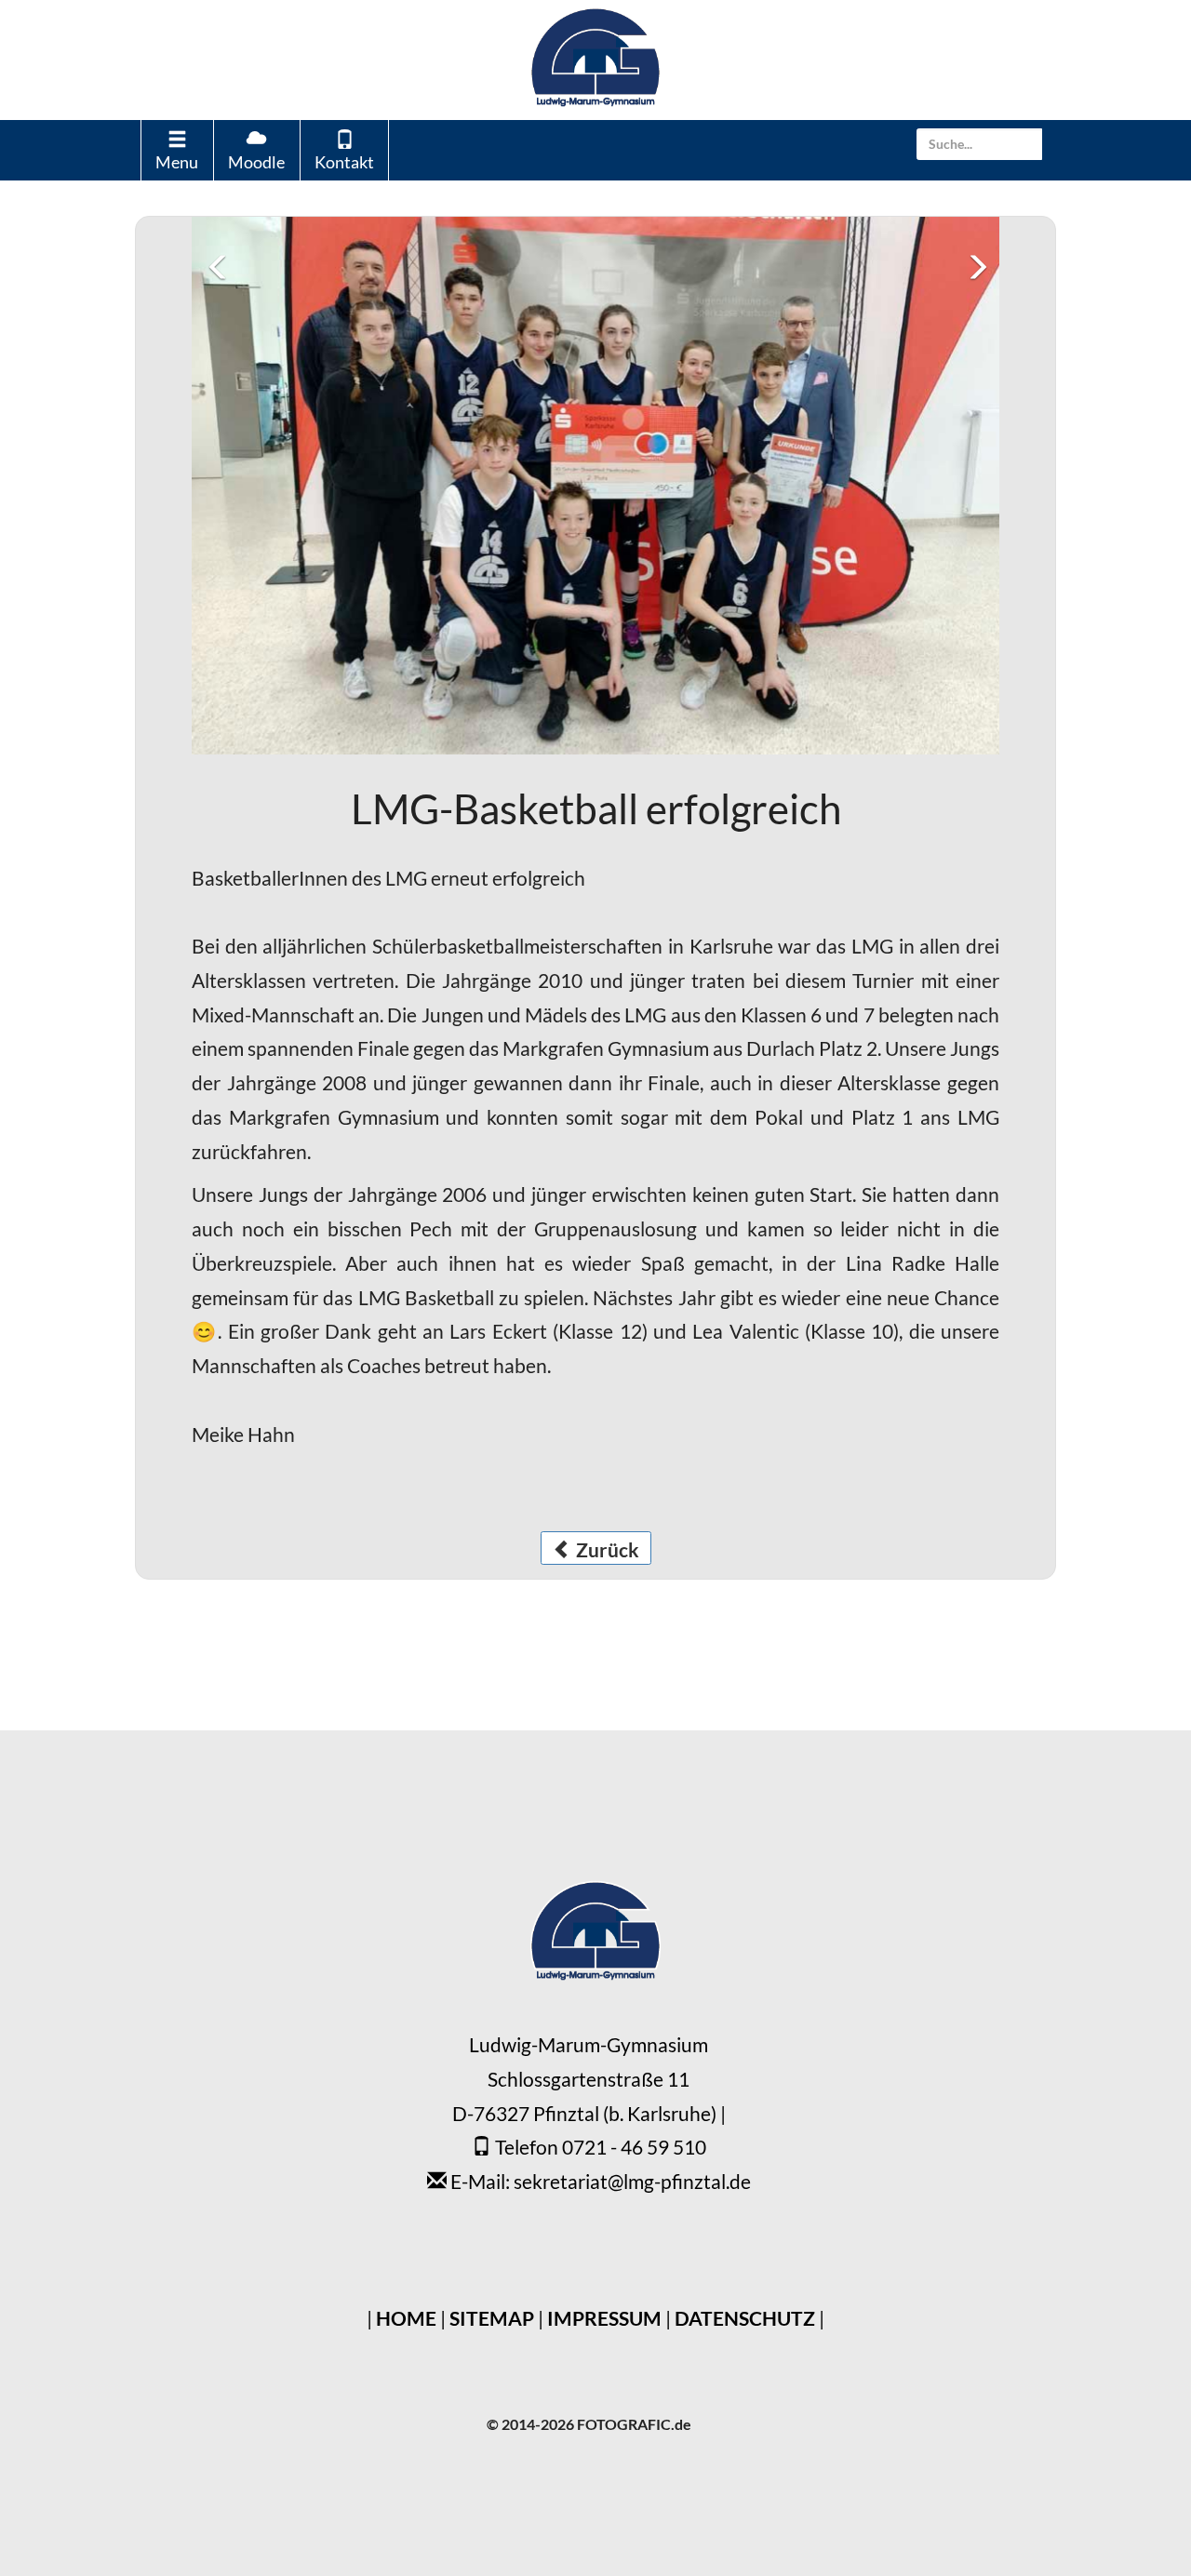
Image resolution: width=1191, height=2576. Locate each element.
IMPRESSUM (604, 1814)
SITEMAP (492, 1814)
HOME (406, 1814)
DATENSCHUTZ (745, 1814)
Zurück (606, 1045)
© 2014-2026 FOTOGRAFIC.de (589, 1920)
